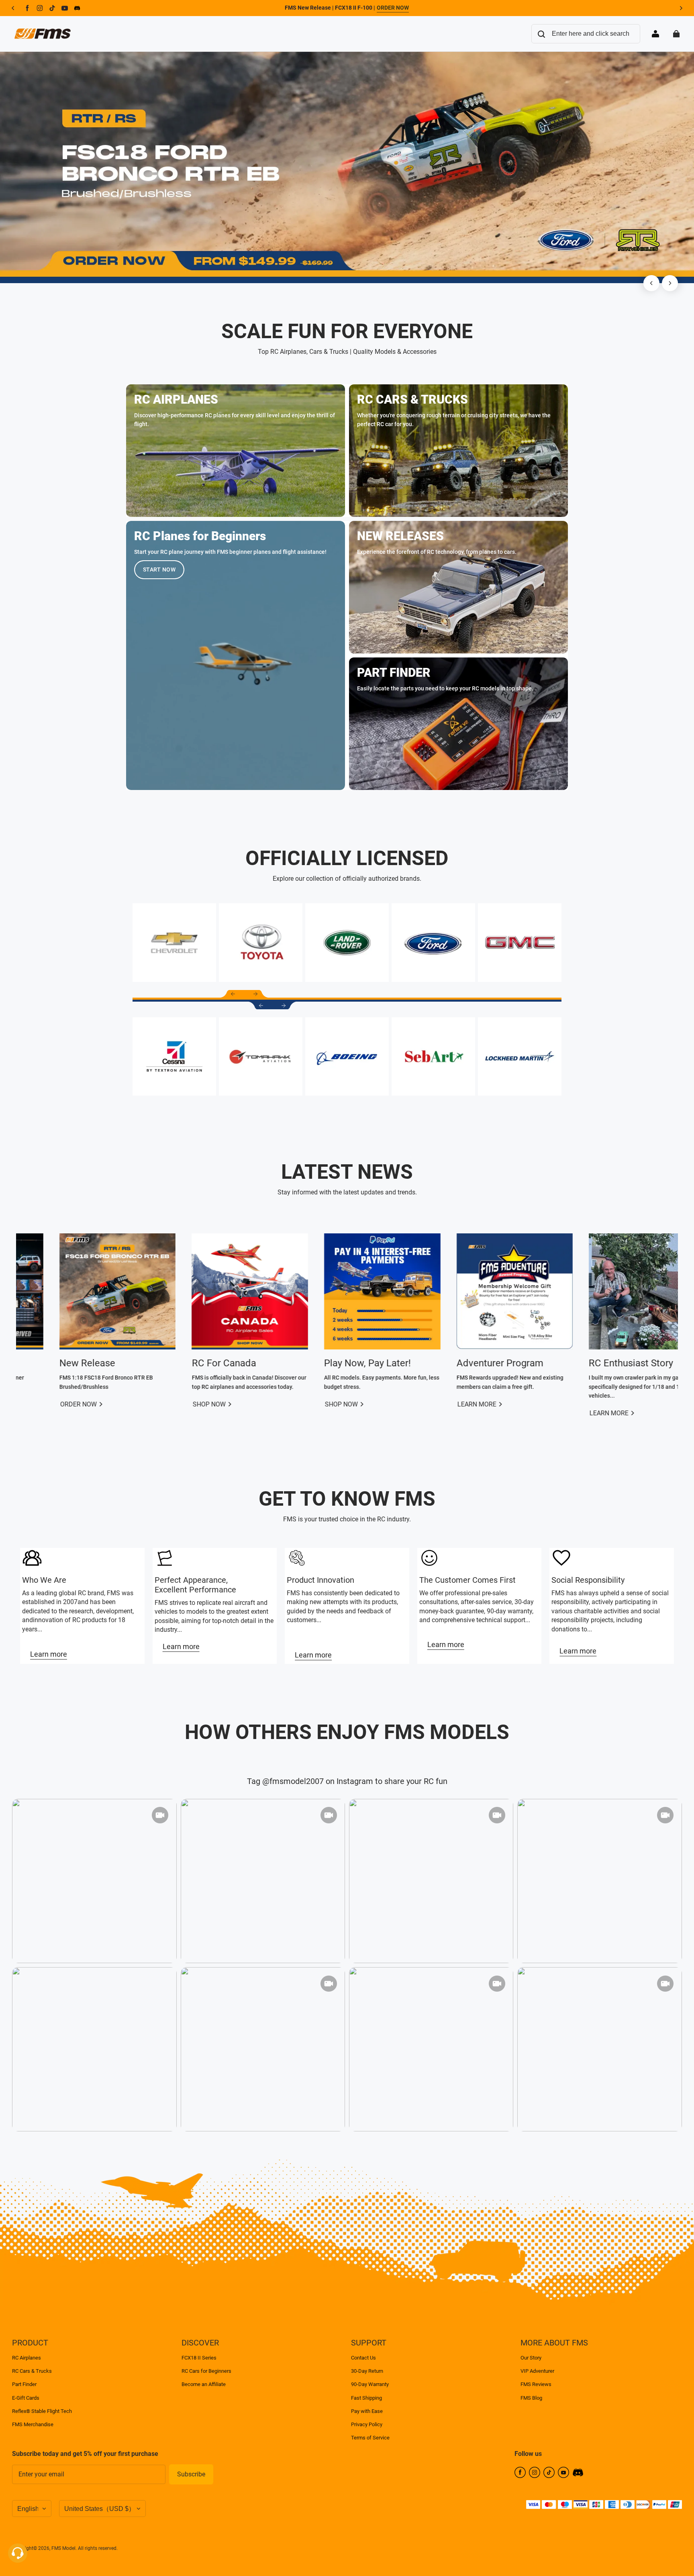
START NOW (159, 569)
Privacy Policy (367, 2424)
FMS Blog (531, 2398)
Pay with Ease (367, 2411)
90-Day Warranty (370, 2384)
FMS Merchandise (33, 2424)
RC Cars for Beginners (206, 2371)
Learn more (49, 1654)
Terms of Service (370, 2438)
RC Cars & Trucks (32, 2371)
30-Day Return (367, 2371)
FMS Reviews (536, 2384)
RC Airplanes (27, 2358)
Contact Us (363, 2358)
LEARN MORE (63, 1404)
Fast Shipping (366, 2398)
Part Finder (24, 2384)
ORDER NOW (393, 8)
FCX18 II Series (199, 2358)
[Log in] (655, 34)
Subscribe (191, 2474)
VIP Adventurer (537, 2371)
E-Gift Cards (26, 2398)
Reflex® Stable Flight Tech (42, 2411)
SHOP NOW (589, 1404)
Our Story (531, 2358)
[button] (233, 994)
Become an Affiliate (204, 2384)
